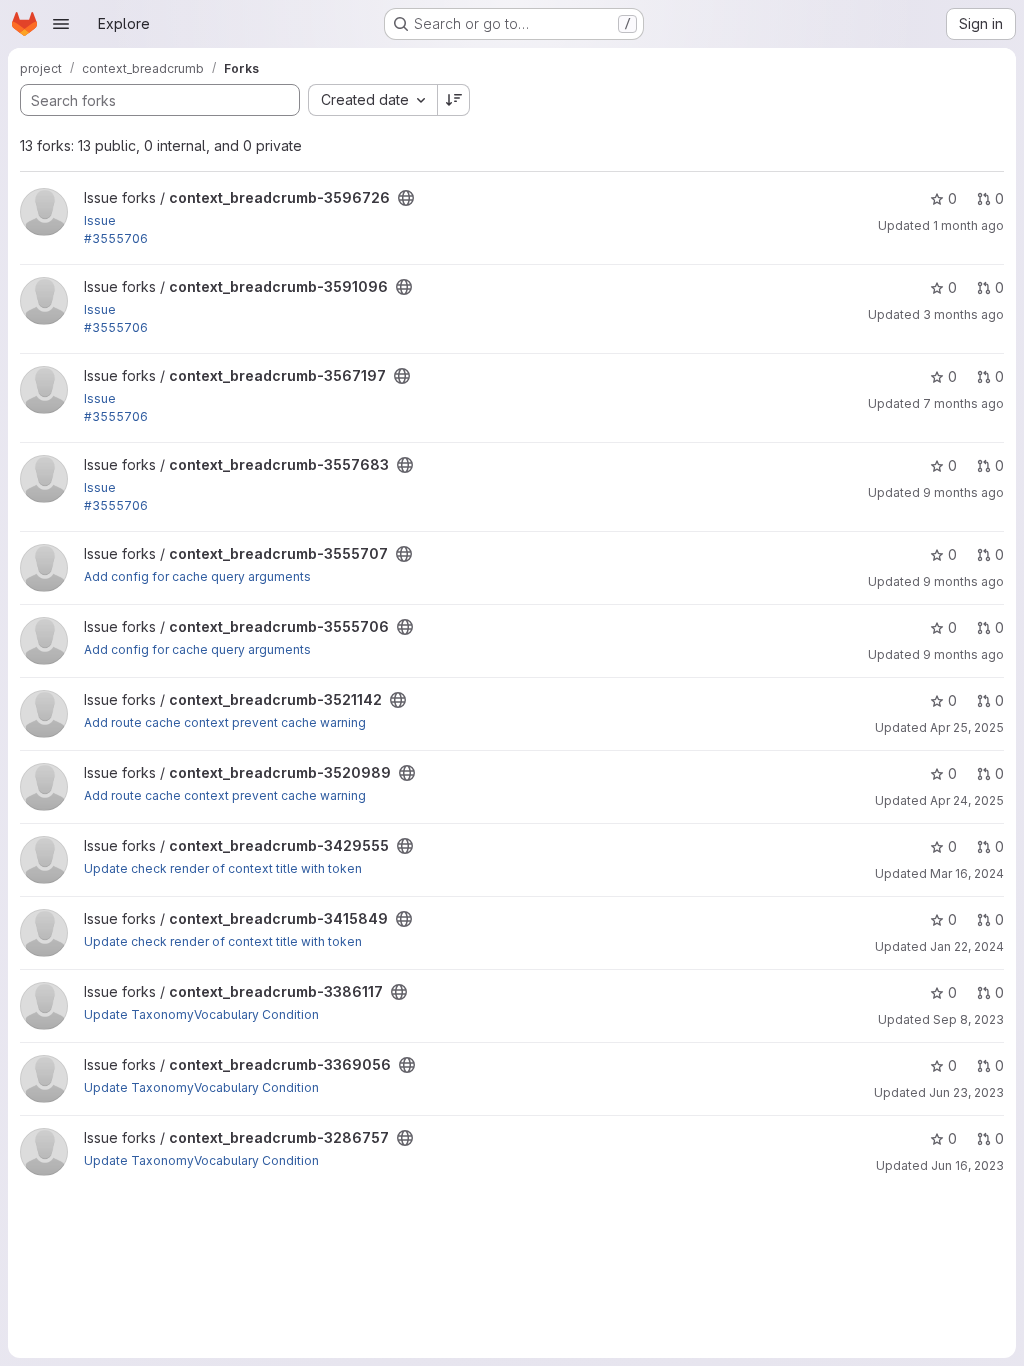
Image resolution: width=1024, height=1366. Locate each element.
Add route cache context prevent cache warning (225, 722)
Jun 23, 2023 (966, 1092)
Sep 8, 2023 (968, 1019)
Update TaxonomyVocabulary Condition (201, 1014)
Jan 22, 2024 (967, 946)
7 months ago (963, 403)
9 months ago (963, 492)
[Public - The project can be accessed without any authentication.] (406, 198)
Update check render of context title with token (223, 868)
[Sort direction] (454, 100)
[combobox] (372, 100)
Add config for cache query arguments (197, 576)
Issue (100, 220)
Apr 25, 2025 (967, 727)
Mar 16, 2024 (967, 873)
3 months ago (963, 314)
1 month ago (968, 225)
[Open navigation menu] (61, 24)
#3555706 (116, 238)
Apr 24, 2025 (967, 800)
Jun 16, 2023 (967, 1165)
